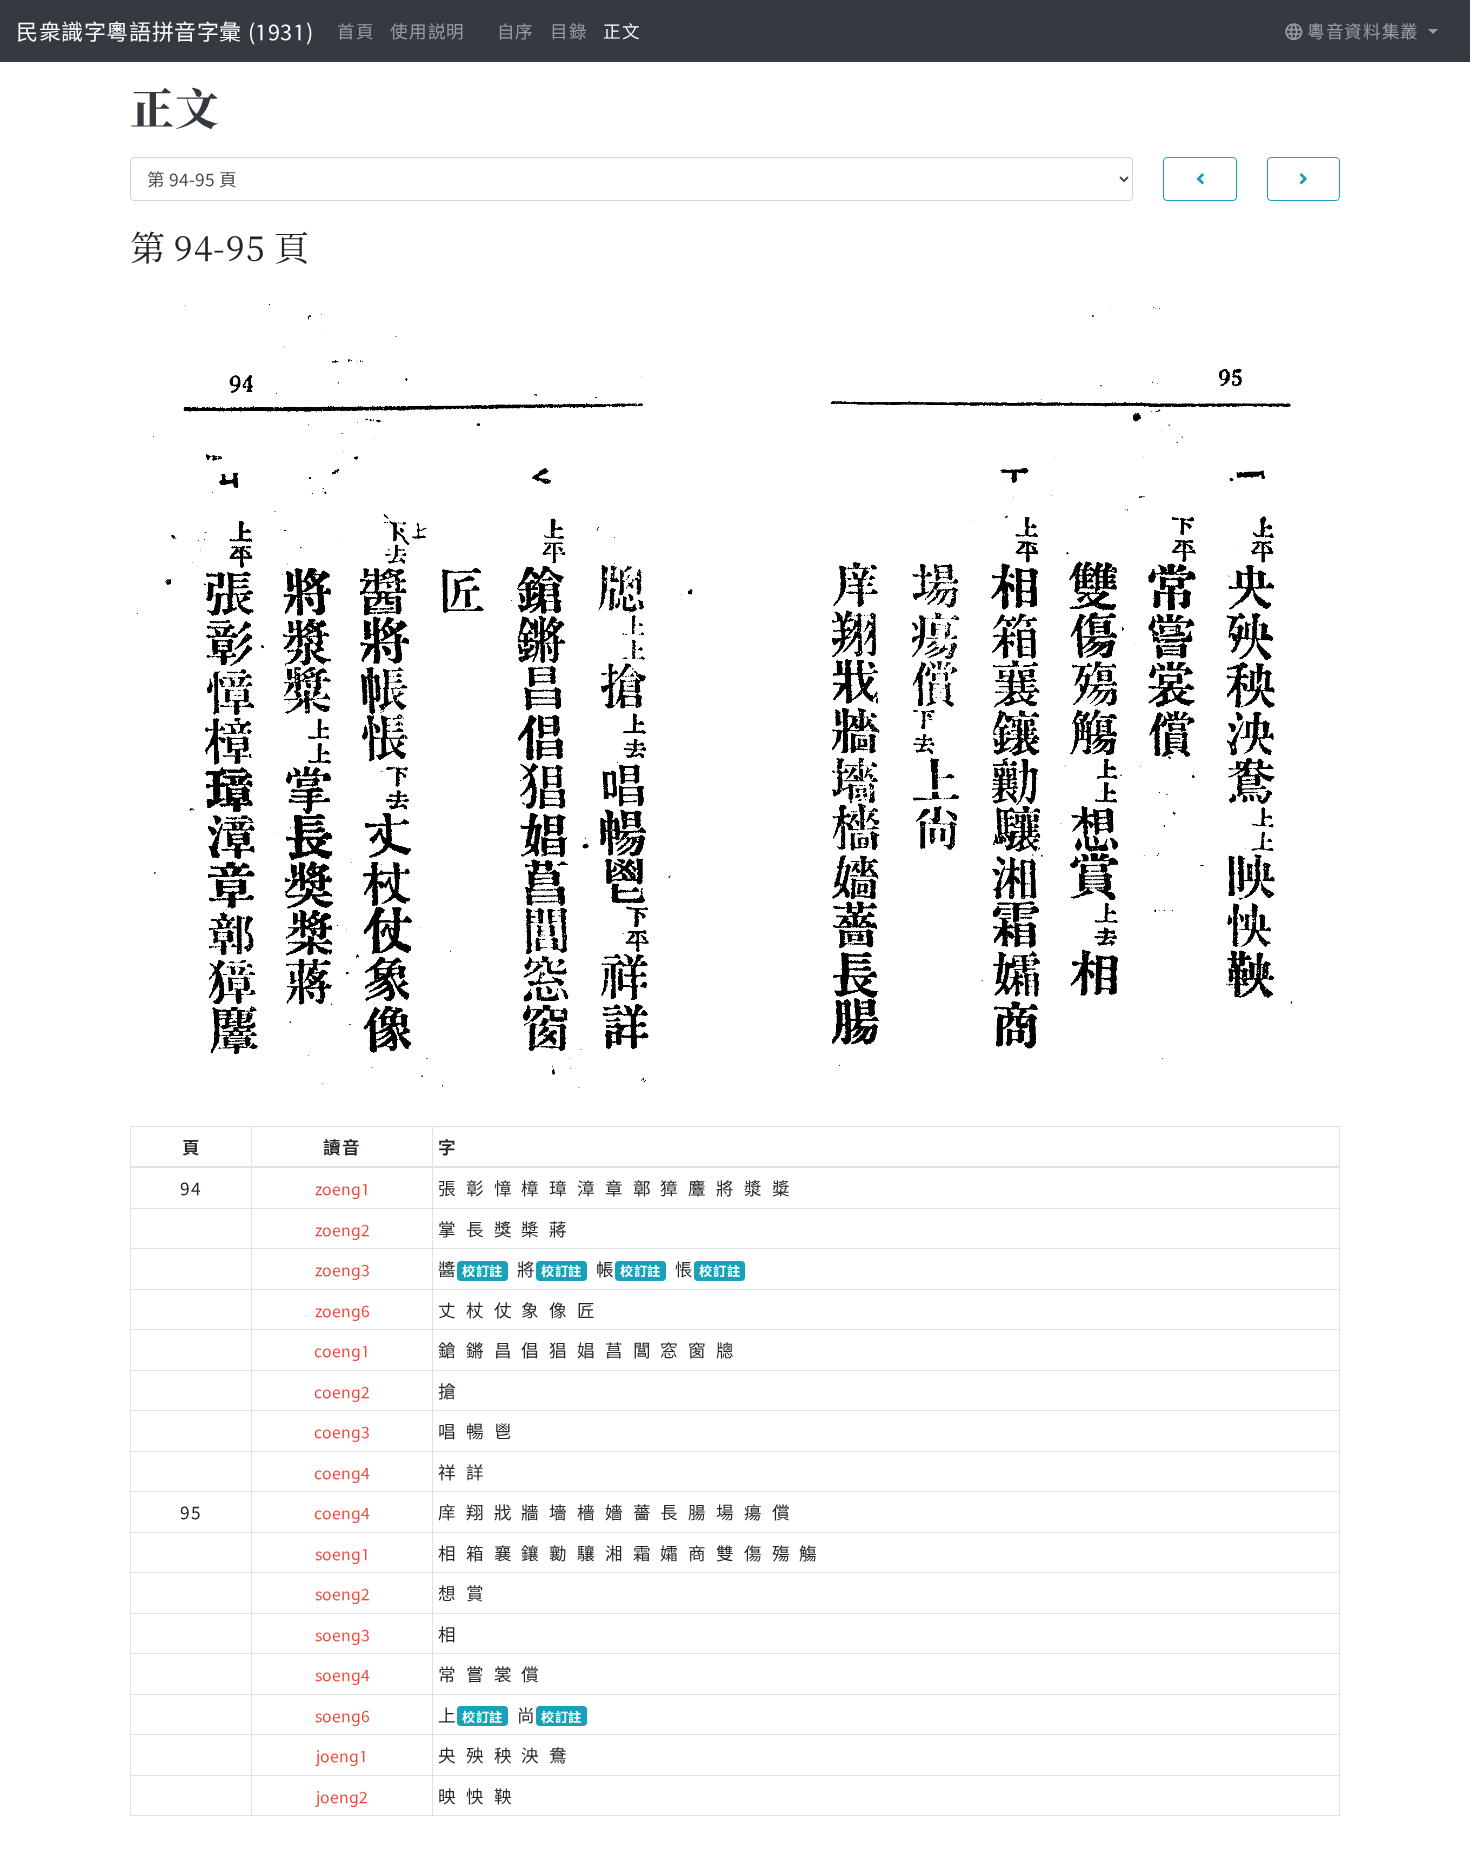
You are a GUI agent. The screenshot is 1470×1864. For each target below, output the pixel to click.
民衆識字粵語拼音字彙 (164, 30)
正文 (621, 30)
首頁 (355, 30)
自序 (515, 30)
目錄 (568, 30)
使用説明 (427, 30)
